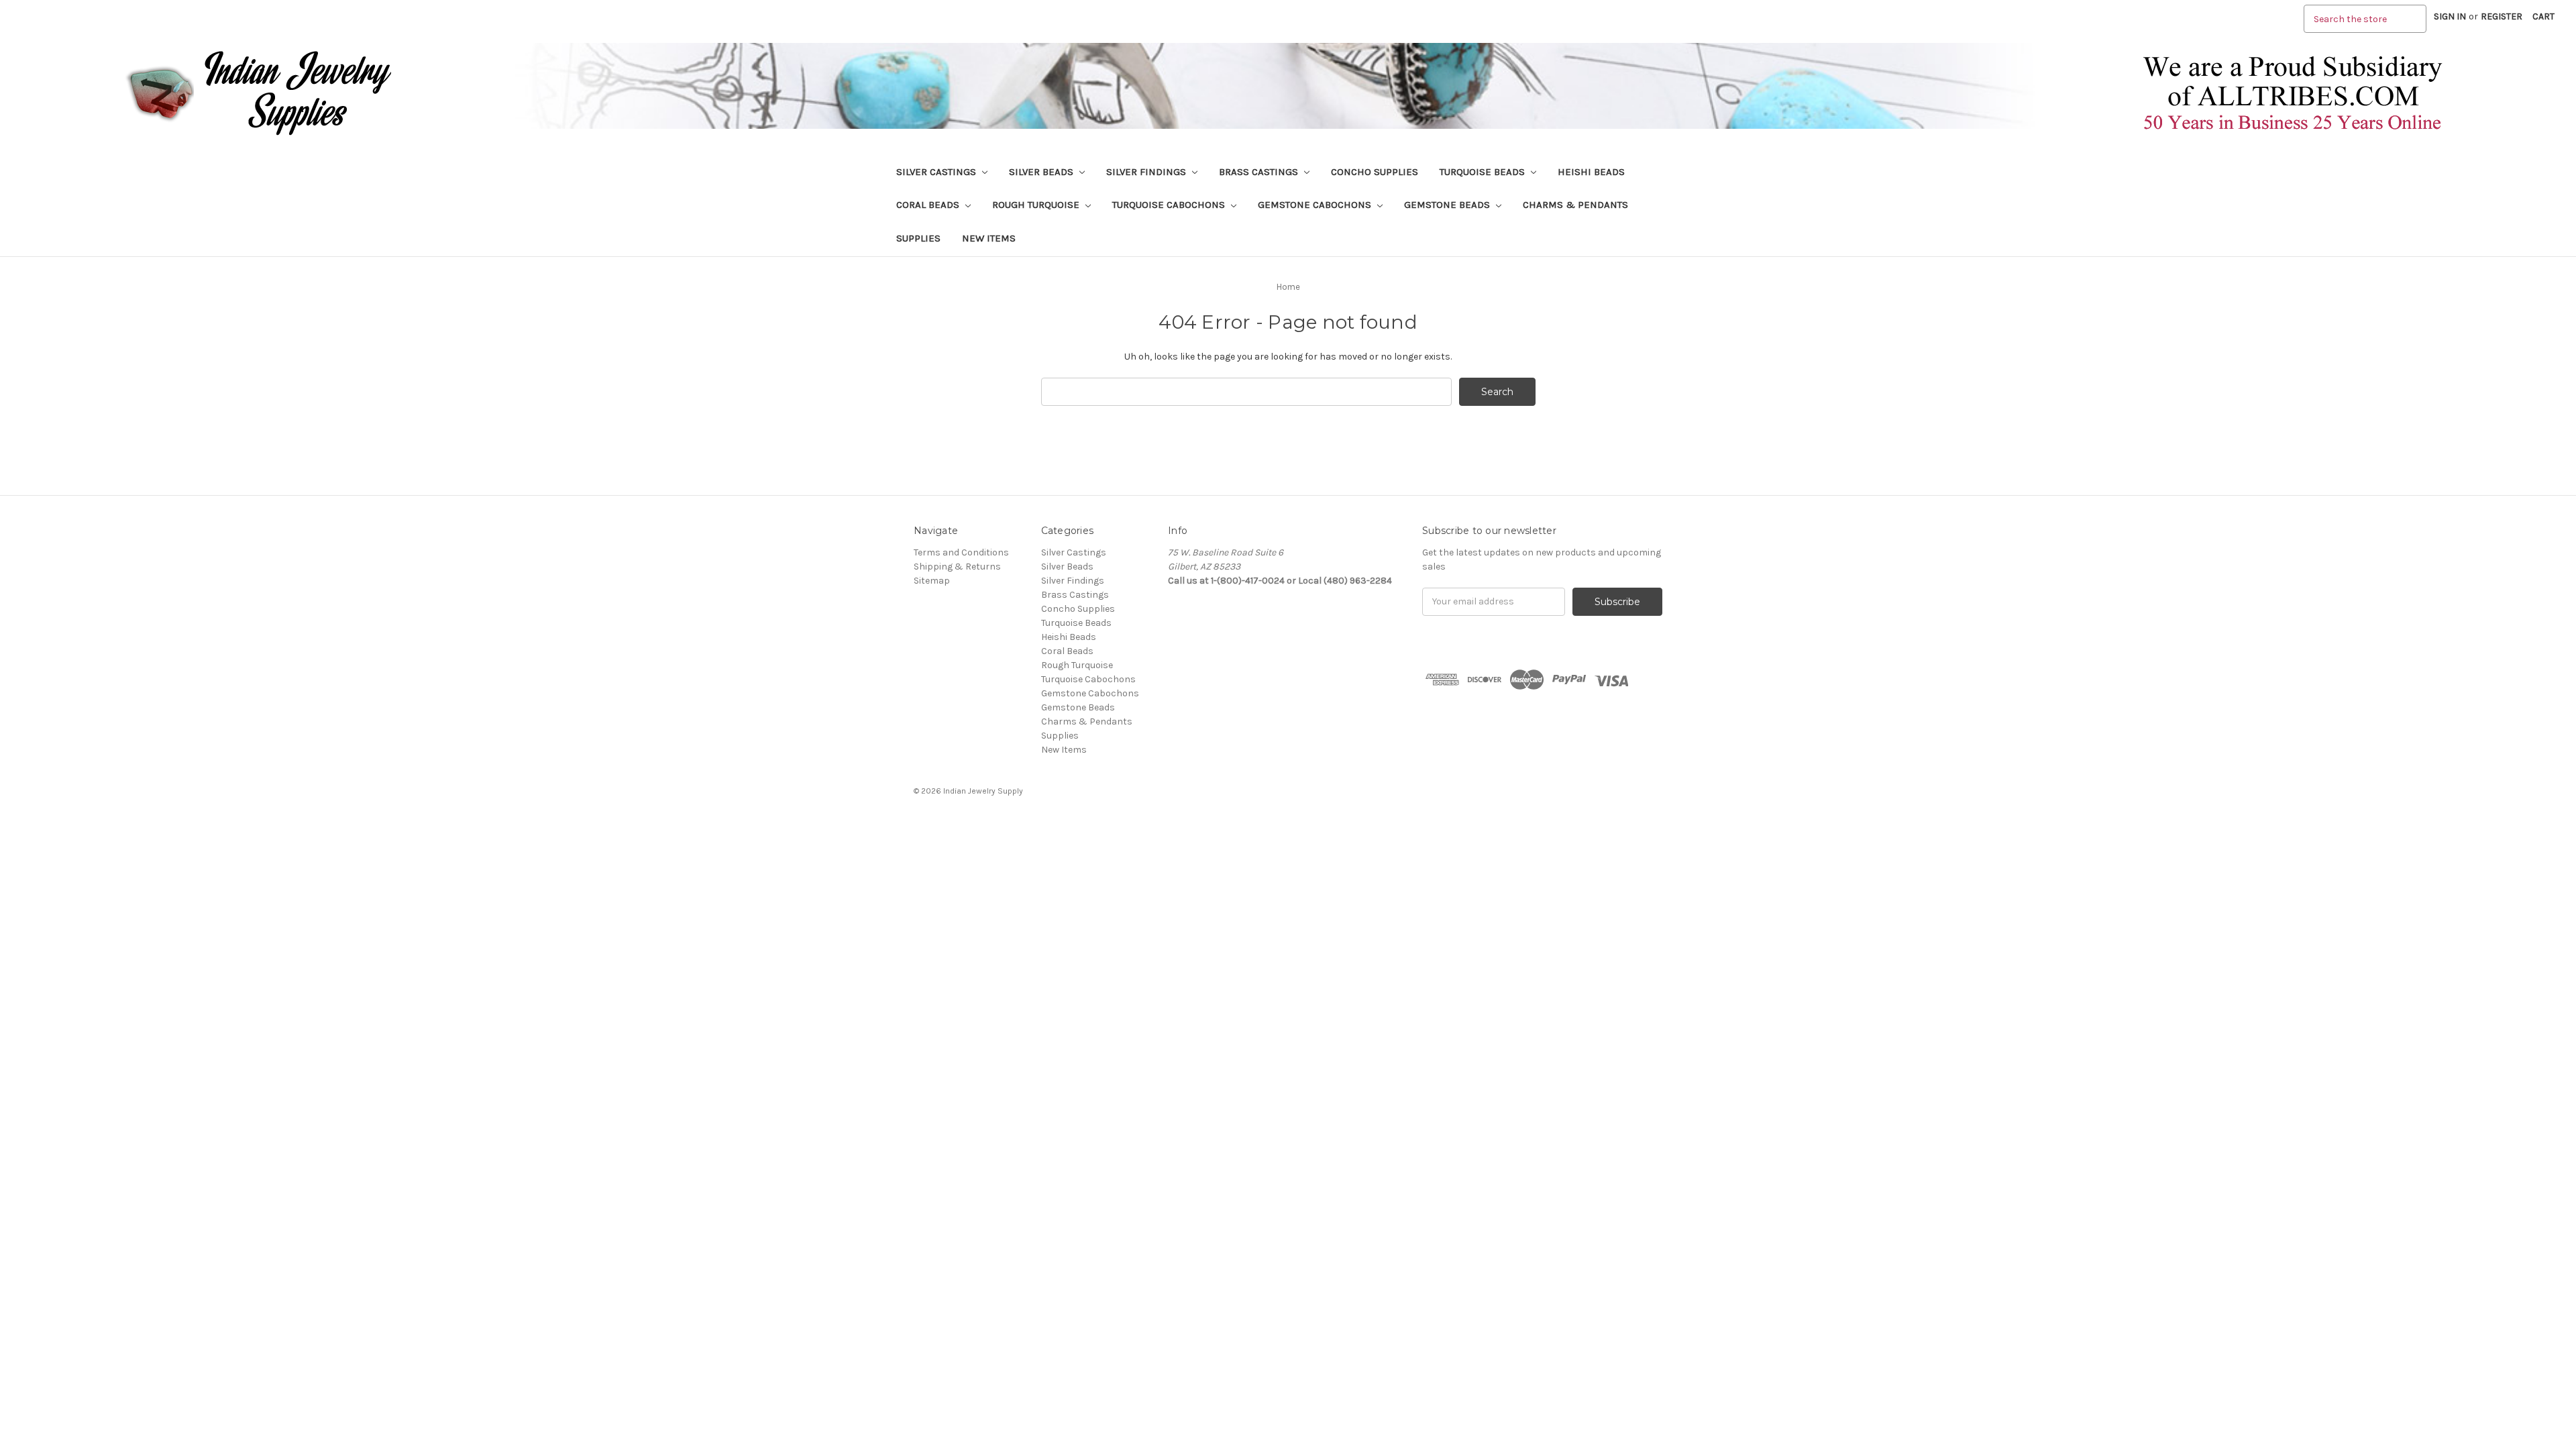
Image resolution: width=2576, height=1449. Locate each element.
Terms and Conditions (961, 552)
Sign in (2450, 16)
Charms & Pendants (1575, 205)
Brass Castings (1260, 172)
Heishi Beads (1591, 172)
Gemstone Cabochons (1316, 205)
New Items (989, 238)
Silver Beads (1042, 172)
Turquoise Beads (1484, 172)
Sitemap (932, 581)
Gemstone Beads (1448, 205)
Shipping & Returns (957, 567)
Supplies (918, 238)
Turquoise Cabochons (1170, 205)
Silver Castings (937, 172)
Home (1288, 287)
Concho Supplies (1375, 172)
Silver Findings (1147, 172)
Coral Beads (929, 205)
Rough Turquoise (1037, 205)
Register (2502, 16)
